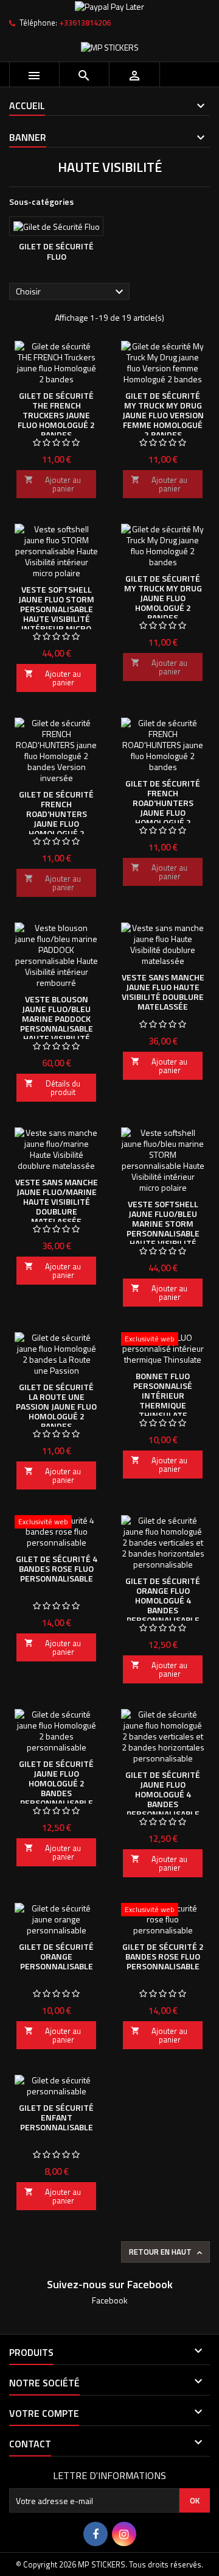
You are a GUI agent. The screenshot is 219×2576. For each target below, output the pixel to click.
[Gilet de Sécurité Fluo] (56, 226)
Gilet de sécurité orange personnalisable (56, 1956)
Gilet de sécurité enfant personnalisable (56, 2117)
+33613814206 (85, 23)
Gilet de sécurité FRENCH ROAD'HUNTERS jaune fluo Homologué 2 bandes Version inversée (56, 823)
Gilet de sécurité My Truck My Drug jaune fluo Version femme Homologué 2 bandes (163, 415)
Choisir (71, 292)
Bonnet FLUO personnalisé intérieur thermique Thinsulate (163, 1395)
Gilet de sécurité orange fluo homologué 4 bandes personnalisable (163, 1600)
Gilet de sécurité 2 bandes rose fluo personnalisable (163, 1956)
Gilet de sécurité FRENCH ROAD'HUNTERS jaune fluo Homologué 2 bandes (163, 808)
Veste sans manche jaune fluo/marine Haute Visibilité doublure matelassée (57, 1201)
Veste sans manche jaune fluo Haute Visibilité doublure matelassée (163, 992)
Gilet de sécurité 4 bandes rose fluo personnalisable (57, 1568)
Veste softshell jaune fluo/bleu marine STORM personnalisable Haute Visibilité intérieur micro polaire (163, 1233)
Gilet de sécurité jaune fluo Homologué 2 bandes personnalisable (56, 1783)
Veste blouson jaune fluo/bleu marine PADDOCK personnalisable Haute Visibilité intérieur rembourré (57, 1028)
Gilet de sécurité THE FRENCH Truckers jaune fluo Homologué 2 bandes (56, 415)
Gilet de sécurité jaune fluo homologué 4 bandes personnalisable (163, 1794)
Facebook (110, 2300)
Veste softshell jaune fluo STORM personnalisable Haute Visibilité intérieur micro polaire (56, 614)
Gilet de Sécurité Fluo (56, 252)
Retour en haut (167, 2252)
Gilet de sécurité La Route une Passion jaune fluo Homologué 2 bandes (56, 1406)
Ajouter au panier (53, 484)
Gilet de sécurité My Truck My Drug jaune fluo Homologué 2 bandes (163, 598)
